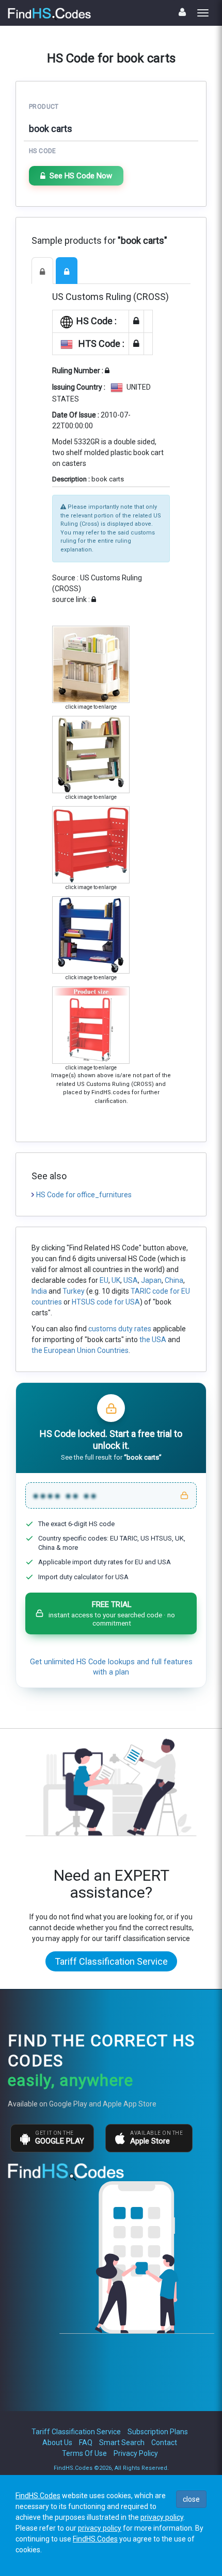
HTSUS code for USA (106, 1302)
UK (116, 1280)
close (191, 2499)
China (174, 1280)
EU (104, 1280)
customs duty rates (120, 1329)
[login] (182, 12)
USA (131, 1280)
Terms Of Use (84, 2453)
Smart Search (122, 2443)
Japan (151, 1280)
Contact (164, 2443)
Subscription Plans (158, 2432)
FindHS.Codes (38, 2496)
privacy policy (162, 2517)
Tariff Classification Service (111, 1961)
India (39, 1291)
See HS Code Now (81, 176)
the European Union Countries (80, 1350)
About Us (57, 2443)
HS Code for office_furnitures (84, 1195)
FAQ (86, 2443)
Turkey (74, 1291)
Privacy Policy (136, 2453)
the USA (153, 1340)
